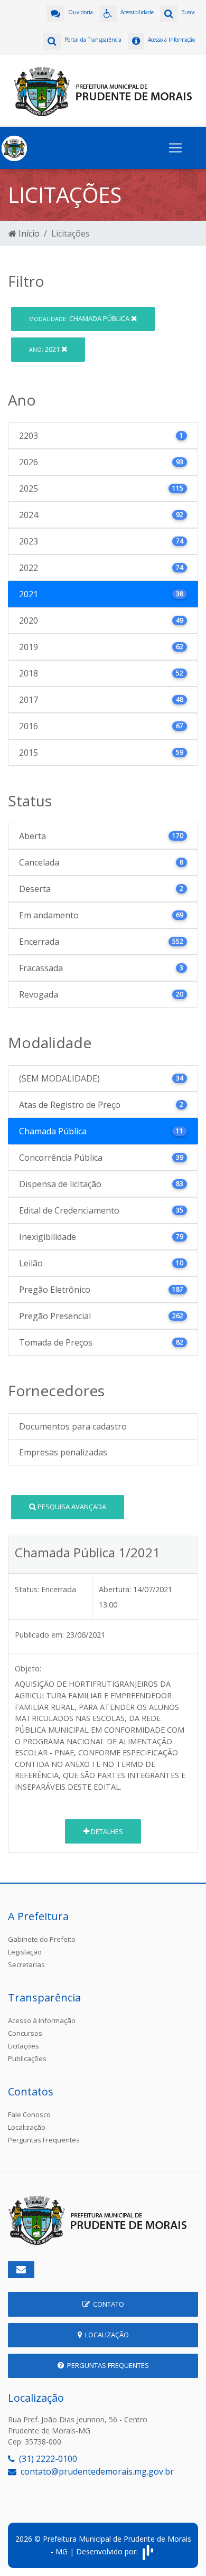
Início (28, 233)
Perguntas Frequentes (44, 2140)
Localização (27, 2127)
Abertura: (115, 1589)
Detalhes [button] (106, 1831)
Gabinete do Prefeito (42, 1939)
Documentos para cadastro (73, 1426)
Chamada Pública (80, 318)
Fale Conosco (29, 2114)
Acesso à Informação (42, 2020)
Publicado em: (39, 1635)
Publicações (27, 2058)
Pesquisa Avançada (71, 1507)
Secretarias (26, 1964)
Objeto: (28, 1668)
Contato (107, 2304)
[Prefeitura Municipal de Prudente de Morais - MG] (103, 90)
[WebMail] (21, 2270)
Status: (27, 1589)
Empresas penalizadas (63, 1452)
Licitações (24, 2046)
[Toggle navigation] (175, 148)
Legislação (25, 1952)
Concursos (25, 2033)
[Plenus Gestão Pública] (148, 2551)
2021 (45, 349)
